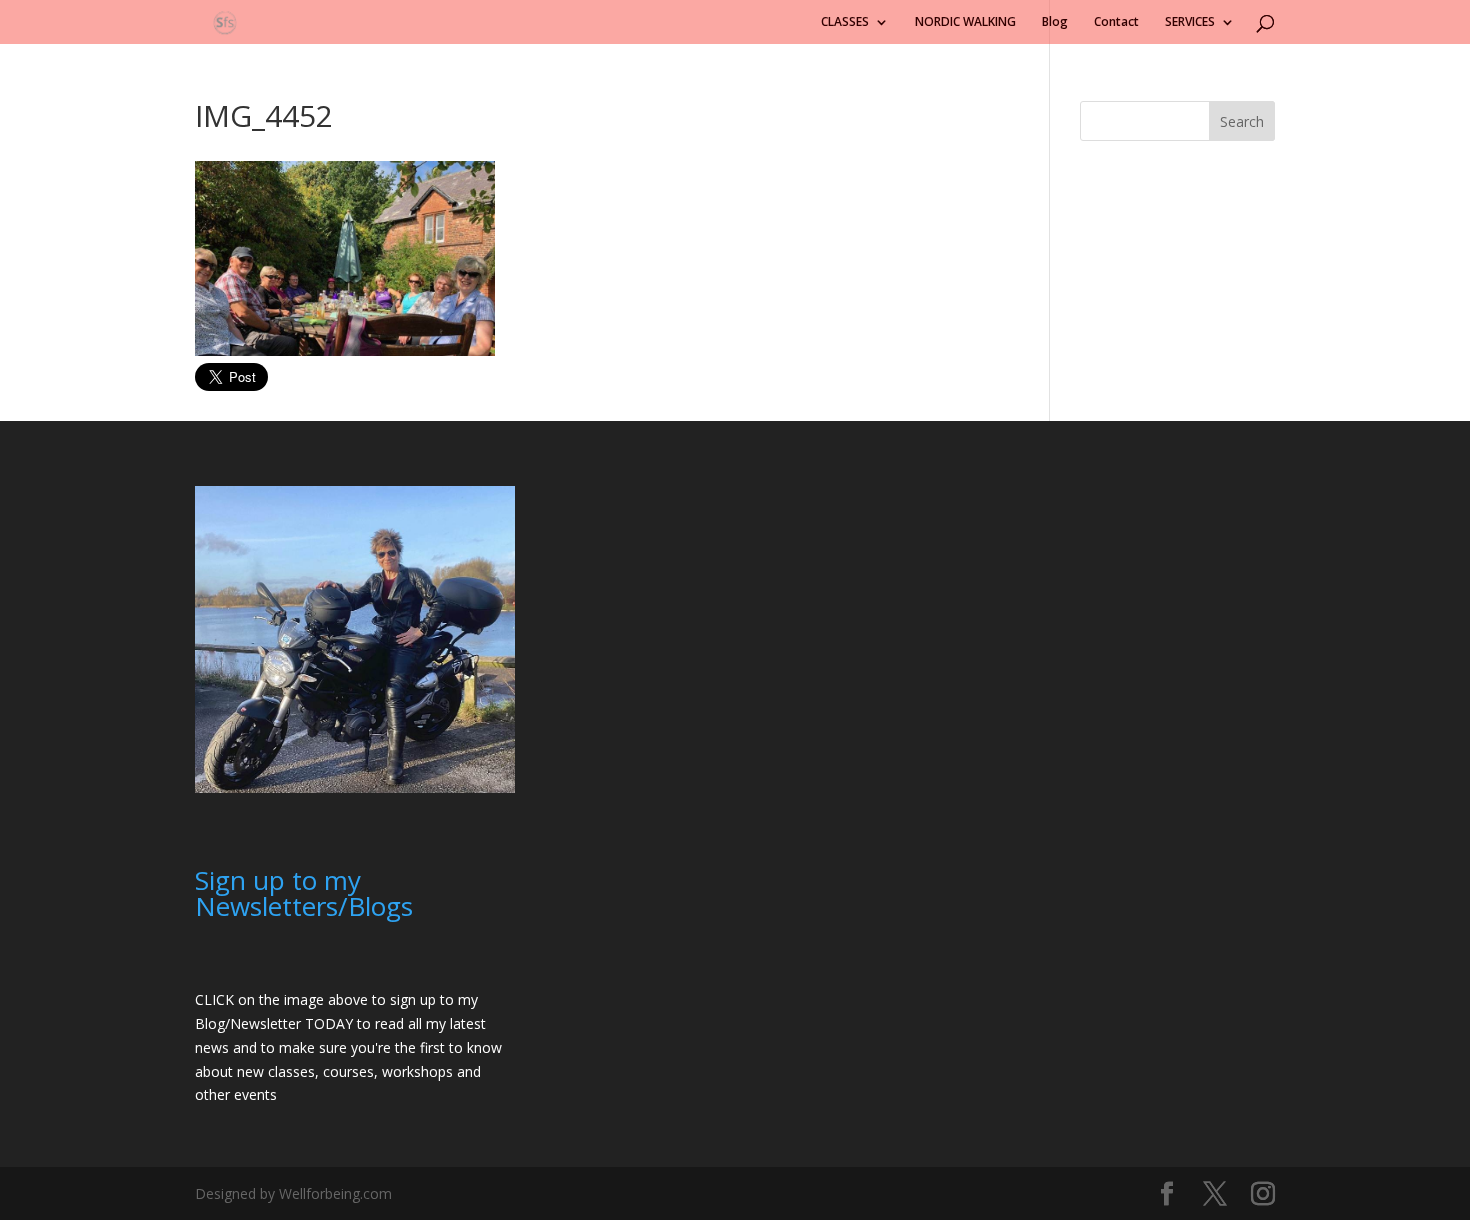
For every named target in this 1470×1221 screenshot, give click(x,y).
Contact (1116, 22)
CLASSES (845, 22)
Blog (1055, 22)
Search (1242, 121)
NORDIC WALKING (965, 22)
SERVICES (1190, 22)
